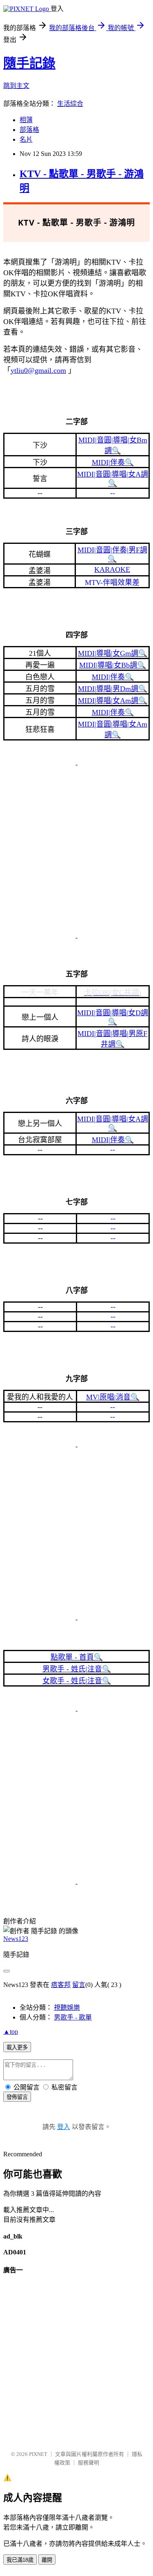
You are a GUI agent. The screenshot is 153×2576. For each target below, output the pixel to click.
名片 (26, 139)
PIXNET (38, 2454)
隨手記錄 (29, 63)
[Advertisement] (76, 851)
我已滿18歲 (20, 2560)
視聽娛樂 (67, 2008)
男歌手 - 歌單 (73, 2017)
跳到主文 (16, 86)
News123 (16, 1939)
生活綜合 (70, 104)
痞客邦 (61, 1985)
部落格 (29, 130)
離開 (47, 2560)
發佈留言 (17, 2097)
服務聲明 (89, 2463)
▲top (11, 2032)
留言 (79, 1985)
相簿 (26, 120)
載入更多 (17, 2047)
